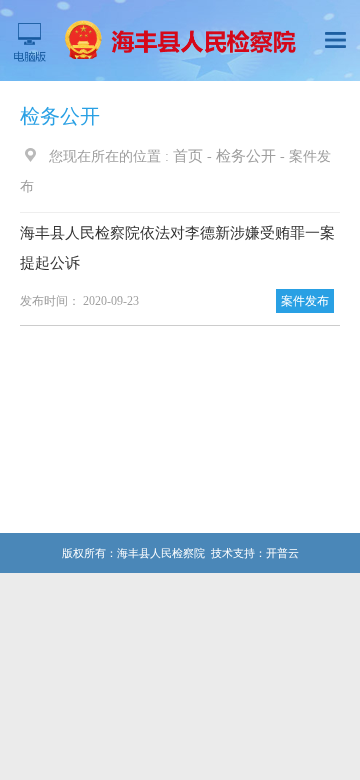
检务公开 (246, 156)
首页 (188, 156)
